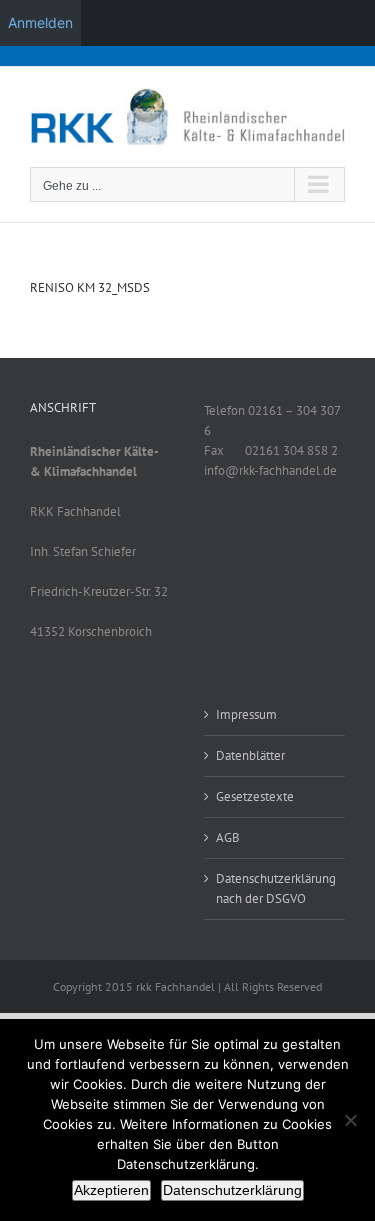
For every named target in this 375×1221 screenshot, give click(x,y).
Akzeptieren (111, 1190)
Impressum (246, 714)
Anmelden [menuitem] (40, 22)
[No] (350, 1120)
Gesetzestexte (255, 796)
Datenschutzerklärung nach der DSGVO (276, 888)
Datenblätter (250, 755)
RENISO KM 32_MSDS (90, 287)
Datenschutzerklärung (232, 1190)
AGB (228, 837)
